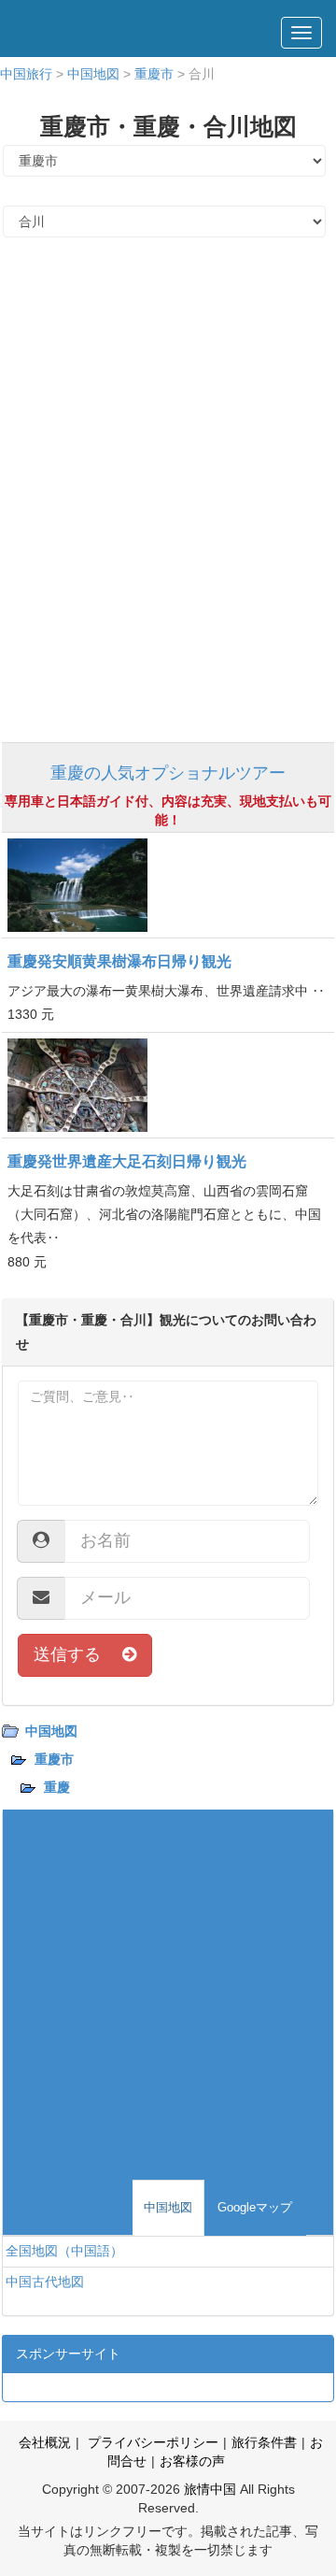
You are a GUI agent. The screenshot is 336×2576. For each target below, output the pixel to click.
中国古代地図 (45, 2282)
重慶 (57, 1787)
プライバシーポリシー (151, 2442)
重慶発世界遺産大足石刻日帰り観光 (127, 1161)
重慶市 (154, 74)
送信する (78, 1654)
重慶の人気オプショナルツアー (168, 773)
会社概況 (45, 2442)
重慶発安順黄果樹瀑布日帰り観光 (119, 961)
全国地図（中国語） (64, 2251)
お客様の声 (192, 2461)
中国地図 (93, 74)
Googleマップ (255, 2207)
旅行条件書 (264, 2442)
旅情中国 (210, 2489)
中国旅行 (26, 74)
